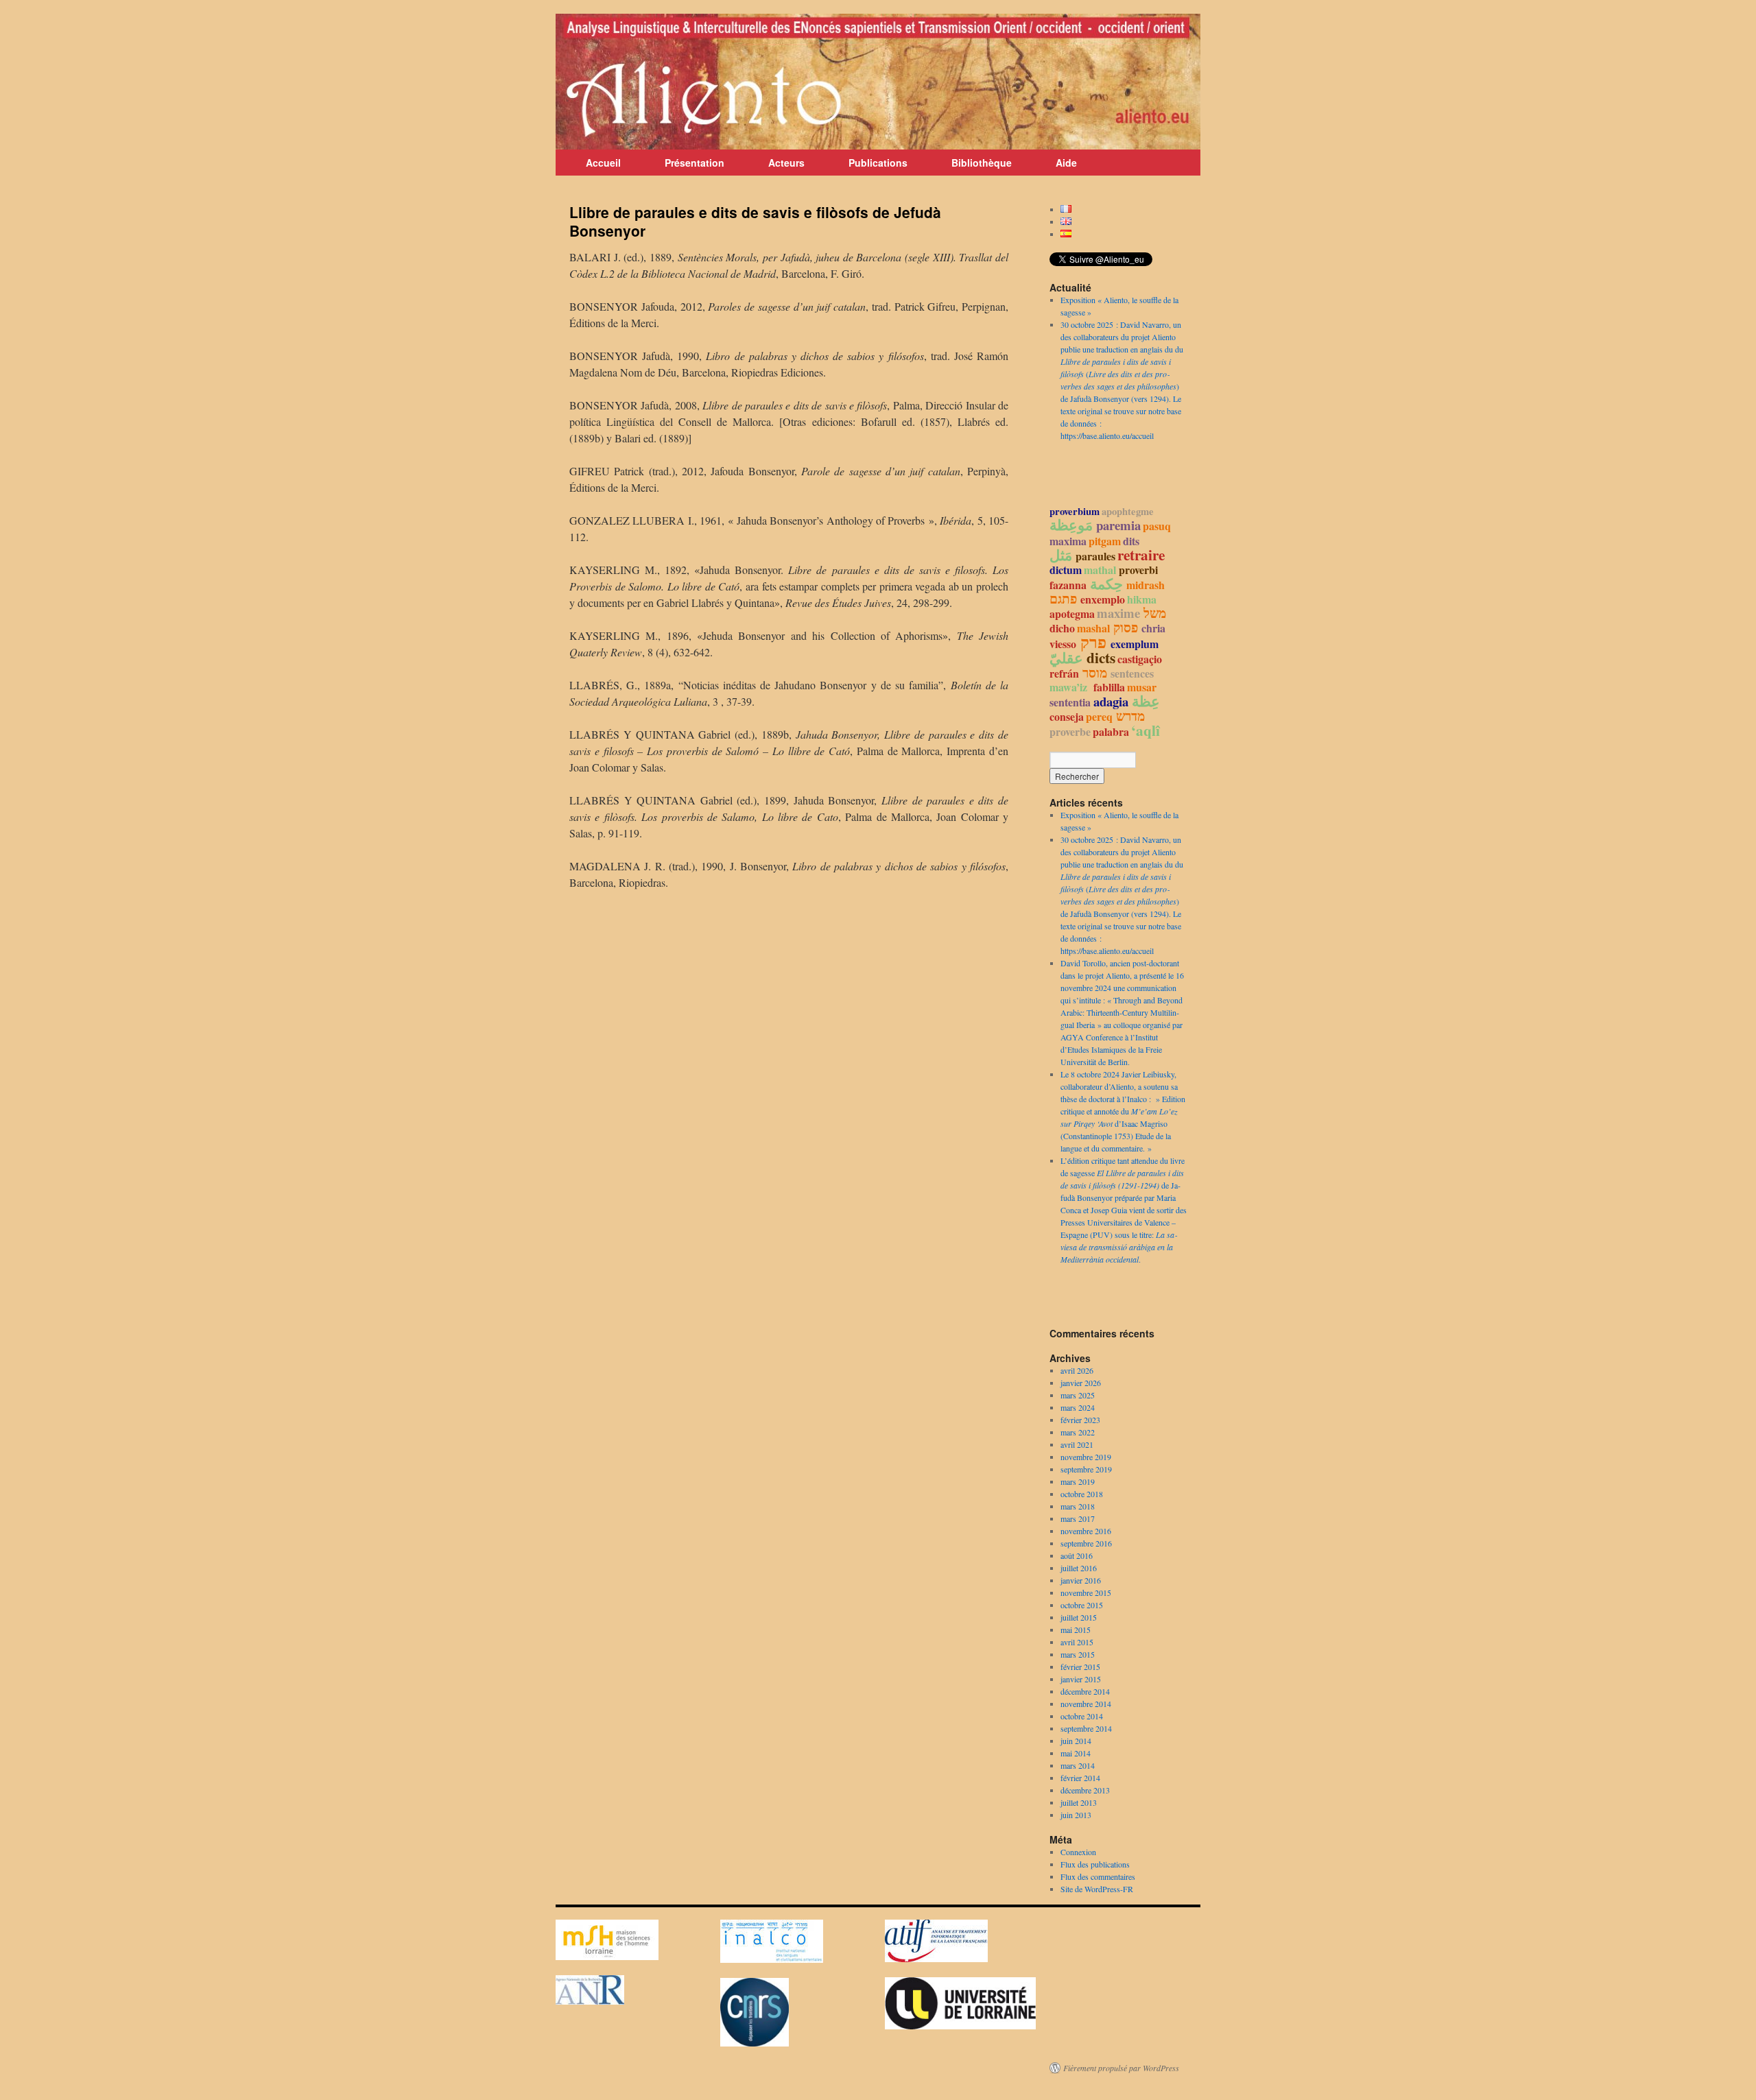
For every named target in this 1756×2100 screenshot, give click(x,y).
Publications (878, 163)
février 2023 (1080, 1420)
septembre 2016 (1086, 1543)
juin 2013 (1076, 1815)
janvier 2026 (1081, 1383)
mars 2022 (1078, 1432)
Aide (1066, 163)
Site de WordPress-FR (1097, 1889)
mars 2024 (1078, 1407)
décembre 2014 (1085, 1691)
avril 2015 (1077, 1642)
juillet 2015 (1079, 1617)
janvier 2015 (1081, 1679)
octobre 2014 (1082, 1716)
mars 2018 (1078, 1506)
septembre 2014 (1086, 1728)
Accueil (603, 163)
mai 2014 (1076, 1753)
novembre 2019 (1086, 1457)
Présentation (695, 163)
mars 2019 (1078, 1481)
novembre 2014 (1086, 1704)
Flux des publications (1095, 1864)
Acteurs (786, 163)
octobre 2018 (1082, 1494)
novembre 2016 (1086, 1531)
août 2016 (1077, 1555)
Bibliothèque (982, 163)
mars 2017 (1078, 1518)
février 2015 (1080, 1667)
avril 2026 (1077, 1370)
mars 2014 (1078, 1765)
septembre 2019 (1086, 1469)
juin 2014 (1076, 1741)
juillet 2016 (1079, 1568)
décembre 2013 (1085, 1790)
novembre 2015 (1086, 1592)
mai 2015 (1076, 1630)
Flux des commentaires (1098, 1876)
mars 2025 (1078, 1395)
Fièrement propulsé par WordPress (1121, 2068)
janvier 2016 (1081, 1580)
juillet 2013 (1079, 1802)
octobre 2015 (1082, 1605)
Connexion (1078, 1852)
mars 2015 (1078, 1654)
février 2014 (1080, 1778)
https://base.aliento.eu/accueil (1107, 435)
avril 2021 (1077, 1444)
